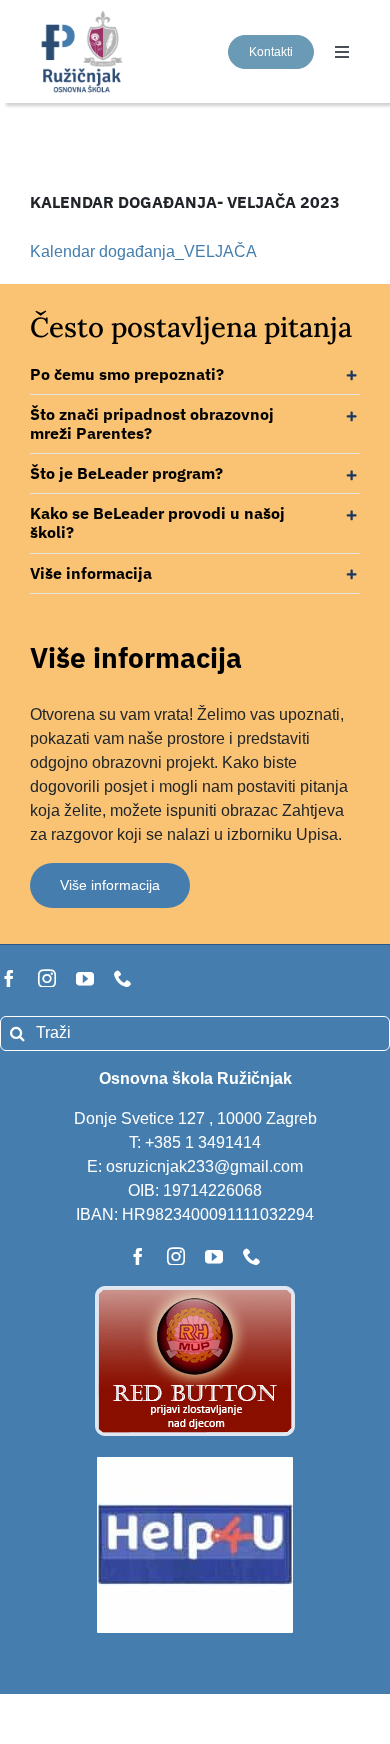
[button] (195, 374)
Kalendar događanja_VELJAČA (143, 251)
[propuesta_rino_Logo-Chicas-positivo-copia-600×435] (83, 15)
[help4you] (195, 1464)
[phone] (123, 978)
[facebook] (9, 978)
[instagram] (47, 978)
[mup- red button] (195, 1293)
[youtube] (85, 978)
